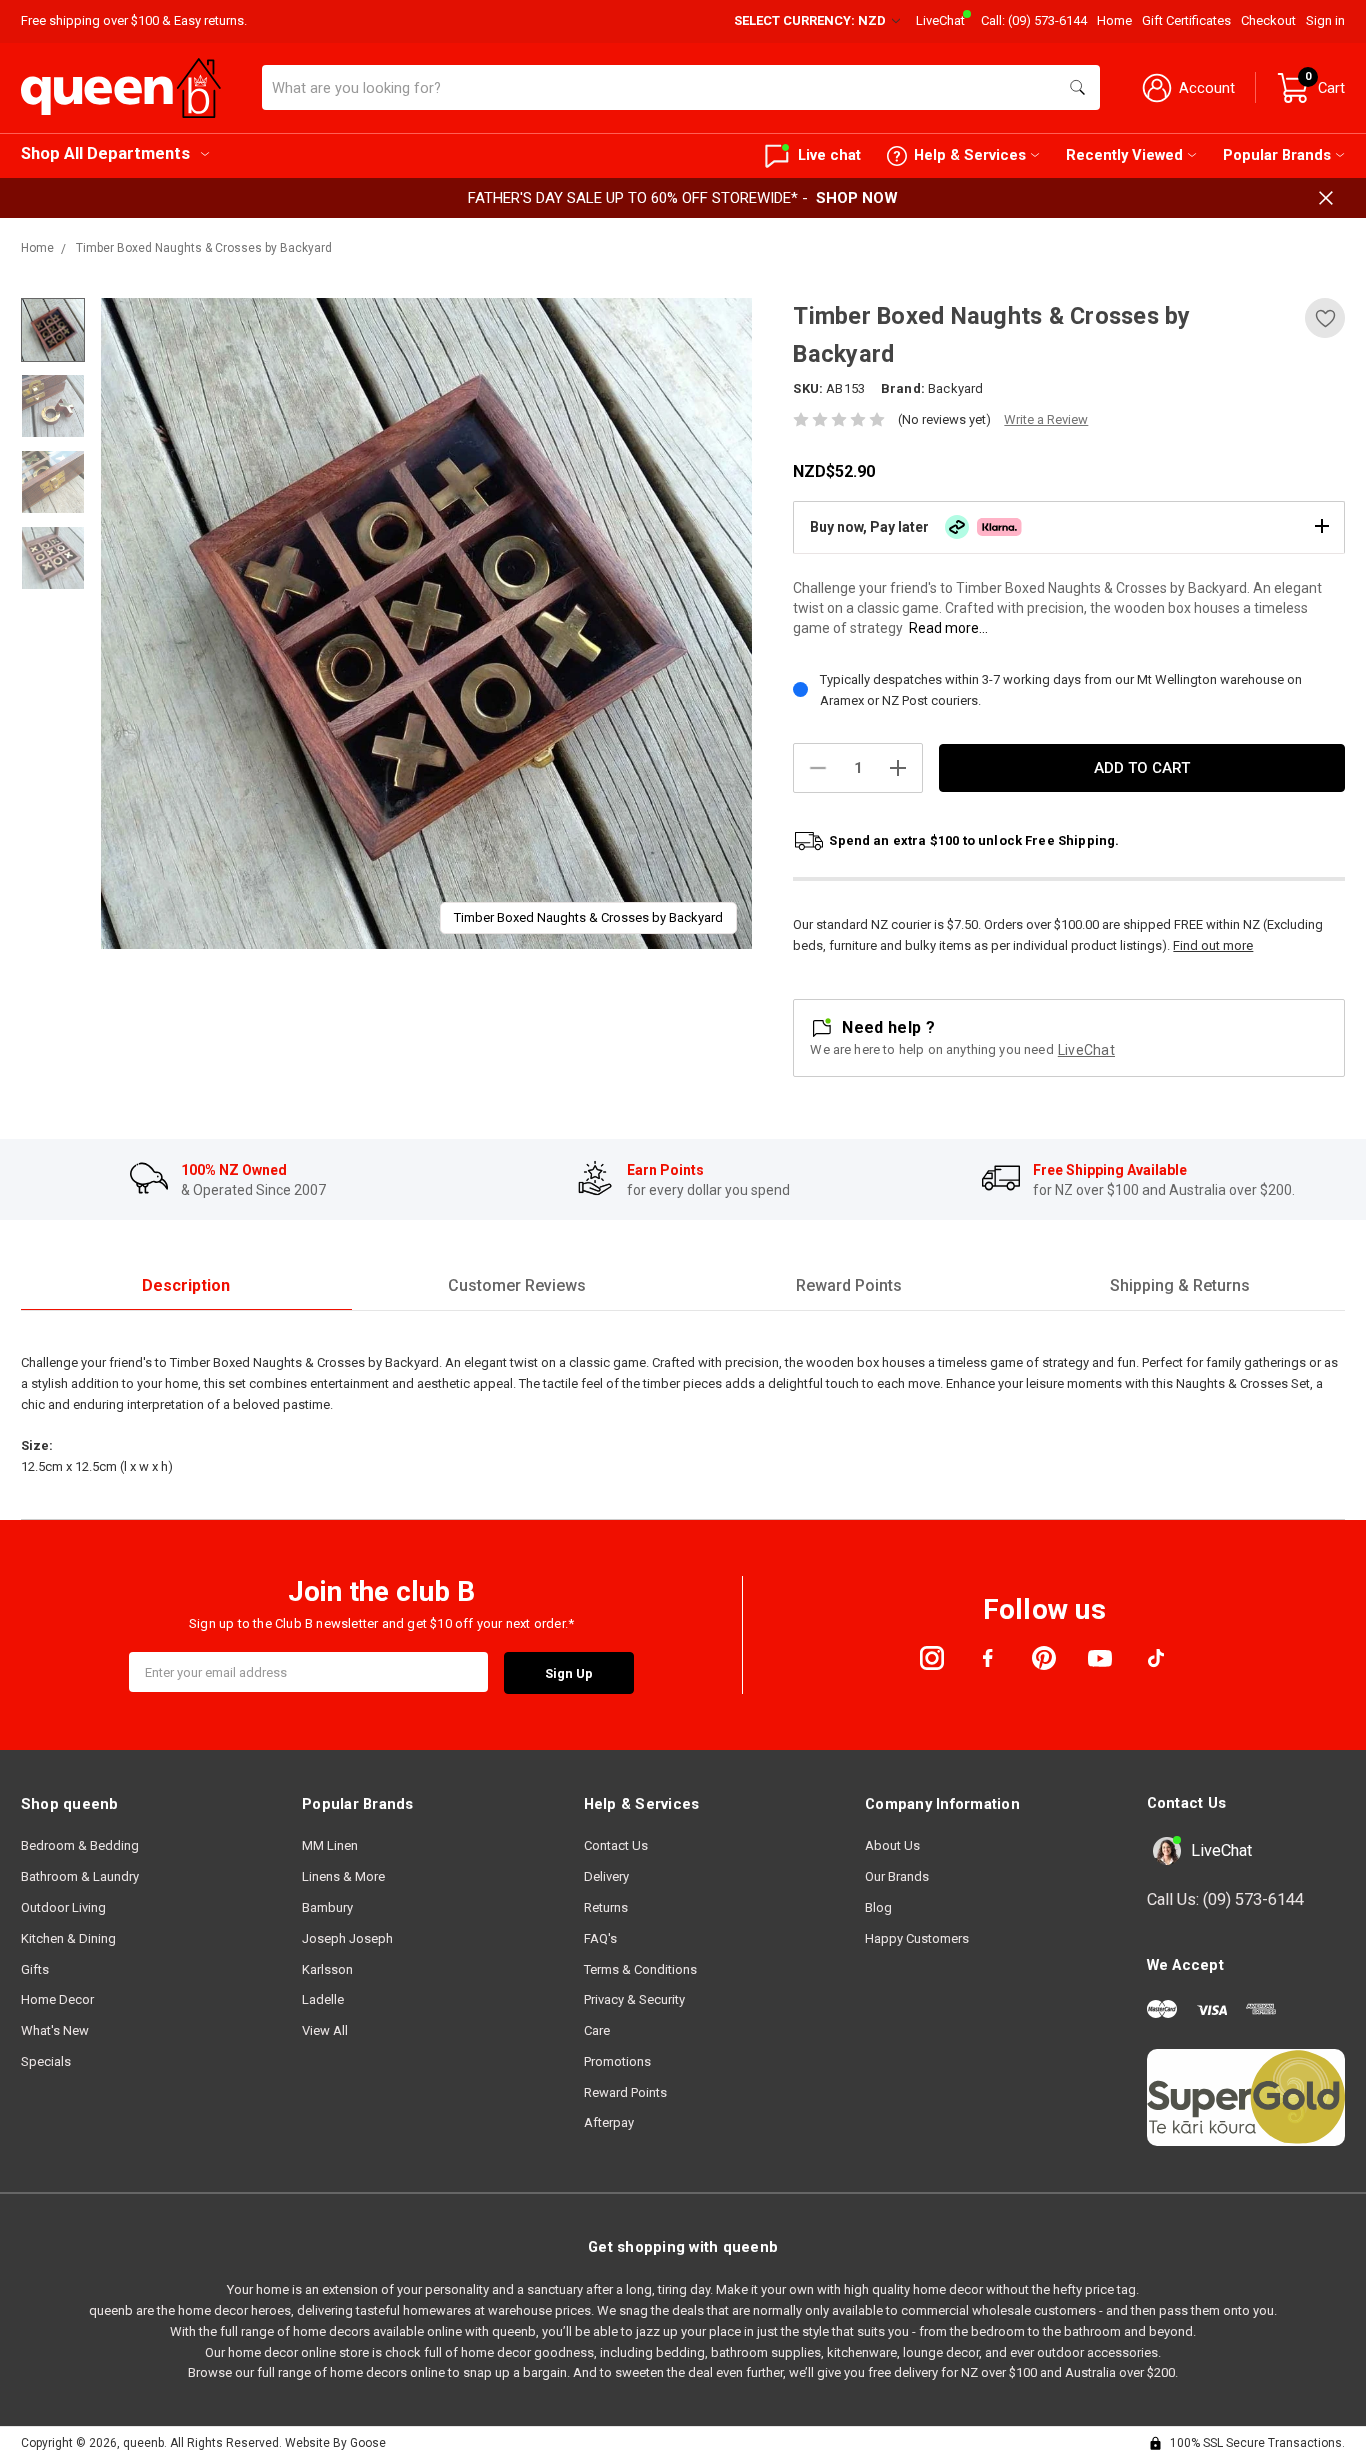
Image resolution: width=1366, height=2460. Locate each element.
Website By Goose (335, 2443)
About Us (892, 1845)
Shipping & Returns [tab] (1180, 1285)
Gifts (35, 1969)
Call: (1034, 20)
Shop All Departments (105, 153)
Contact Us (616, 1845)
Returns (606, 1907)
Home (1114, 20)
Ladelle (323, 1999)
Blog (878, 1907)
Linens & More (343, 1876)
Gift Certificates (1186, 20)
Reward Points (625, 2092)
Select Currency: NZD (811, 20)
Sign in (1325, 20)
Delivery (606, 1876)
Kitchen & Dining (68, 1938)
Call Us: (1225, 1899)
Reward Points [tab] (849, 1285)
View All (325, 2030)
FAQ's (600, 1938)
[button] (1069, 527)
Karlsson (327, 1969)
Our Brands (897, 1876)
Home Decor (57, 1999)
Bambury (327, 1907)
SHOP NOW (857, 198)
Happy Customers (917, 1938)
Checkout (1268, 20)
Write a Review (1046, 419)
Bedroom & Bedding (80, 1845)
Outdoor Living (63, 1907)
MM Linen (330, 1845)
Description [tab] (186, 1285)
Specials (46, 2061)
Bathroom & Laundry (80, 1876)
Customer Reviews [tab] (517, 1285)
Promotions (617, 2061)
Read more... (948, 628)
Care (597, 2030)
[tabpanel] (426, 623)
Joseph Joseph (347, 1938)
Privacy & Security (634, 1999)
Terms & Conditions (640, 1969)
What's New (55, 2030)
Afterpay (609, 2122)
